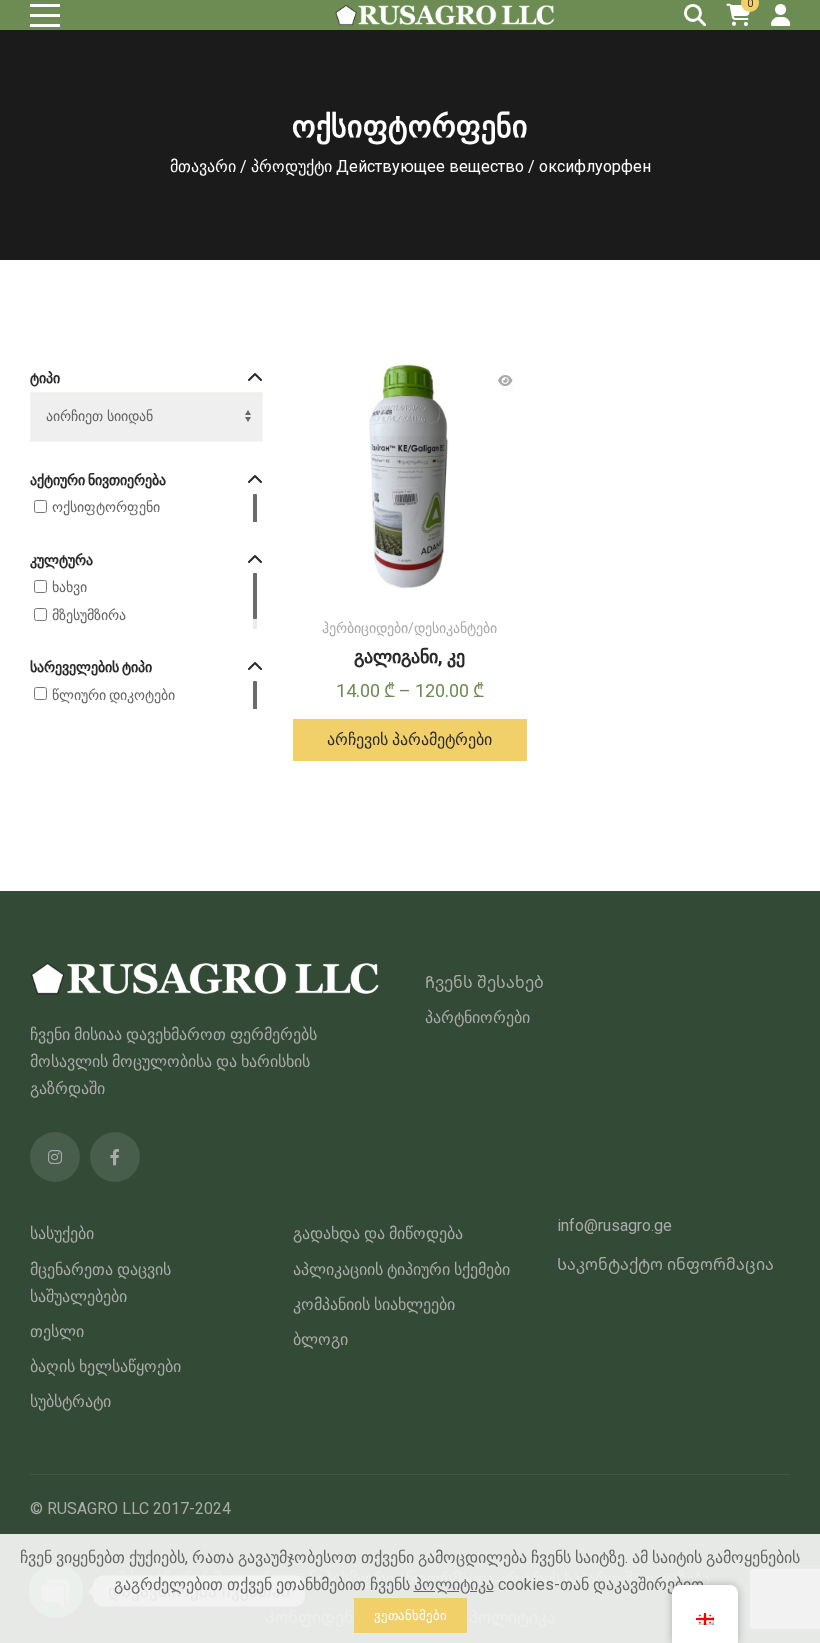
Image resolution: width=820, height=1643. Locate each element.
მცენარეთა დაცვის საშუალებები (100, 1283)
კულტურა (61, 560)
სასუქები (62, 1233)
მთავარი (203, 166)
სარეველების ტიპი (91, 667)
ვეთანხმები (410, 1615)
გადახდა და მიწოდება (378, 1233)
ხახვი (69, 587)
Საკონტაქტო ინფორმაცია (665, 1264)
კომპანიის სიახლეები (374, 1304)
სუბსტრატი (70, 1401)
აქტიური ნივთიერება (98, 480)
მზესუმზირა (89, 615)
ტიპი (45, 378)
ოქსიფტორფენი (106, 507)
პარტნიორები (477, 1017)
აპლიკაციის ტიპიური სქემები (401, 1269)
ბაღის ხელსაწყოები (105, 1366)
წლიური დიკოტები (113, 695)
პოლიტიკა (454, 1584)
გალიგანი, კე (409, 656)
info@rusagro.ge (614, 1225)
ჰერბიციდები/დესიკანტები (409, 628)
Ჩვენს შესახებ (484, 982)
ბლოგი (320, 1339)
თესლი (57, 1331)
